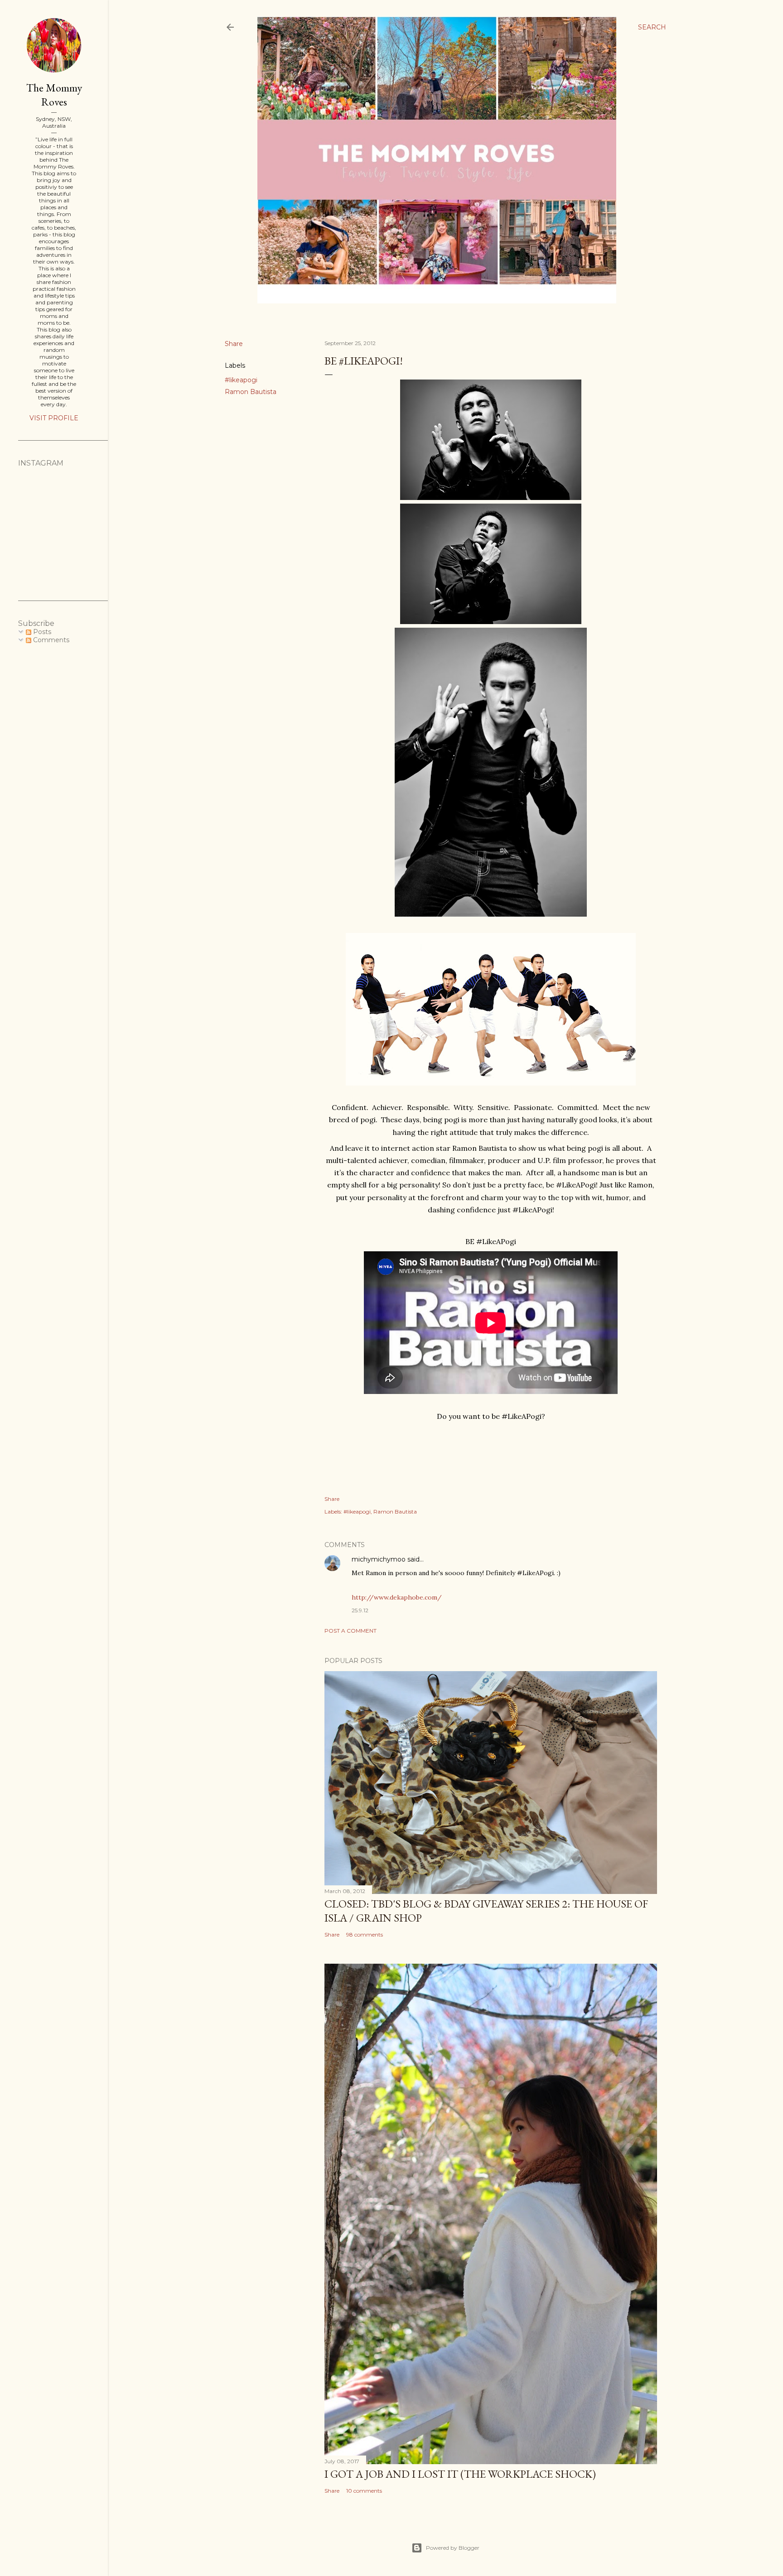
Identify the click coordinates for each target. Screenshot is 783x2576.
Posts (41, 632)
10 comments (364, 2491)
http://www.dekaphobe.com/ (397, 1597)
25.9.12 (360, 1610)
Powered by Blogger (453, 2548)
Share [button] (234, 344)
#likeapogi (241, 380)
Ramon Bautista (251, 392)
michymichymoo (379, 1559)
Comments (50, 640)
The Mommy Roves (54, 95)
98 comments (365, 1934)
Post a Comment (350, 1631)
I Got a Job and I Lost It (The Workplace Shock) (460, 2474)
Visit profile (54, 418)
